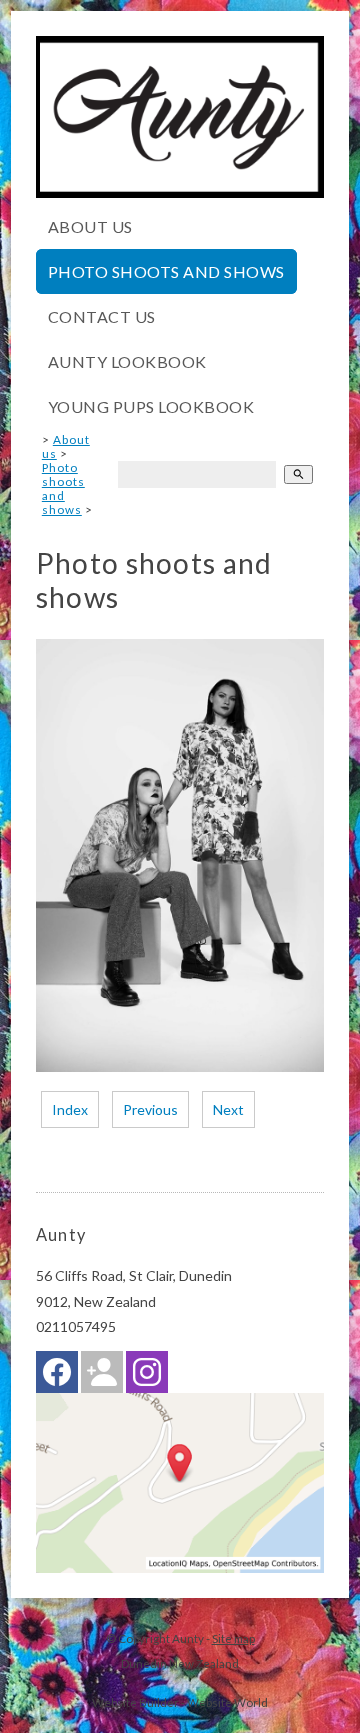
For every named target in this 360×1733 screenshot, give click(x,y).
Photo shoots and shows (166, 271)
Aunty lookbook (127, 361)
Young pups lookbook (151, 406)
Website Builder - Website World (180, 1702)
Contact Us (102, 316)
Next (228, 1109)
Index (70, 1109)
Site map (233, 1638)
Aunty (188, 1638)
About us (90, 226)
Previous (150, 1109)
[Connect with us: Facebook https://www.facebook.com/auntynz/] (57, 1376)
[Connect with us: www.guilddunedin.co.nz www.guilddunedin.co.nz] (102, 1376)
